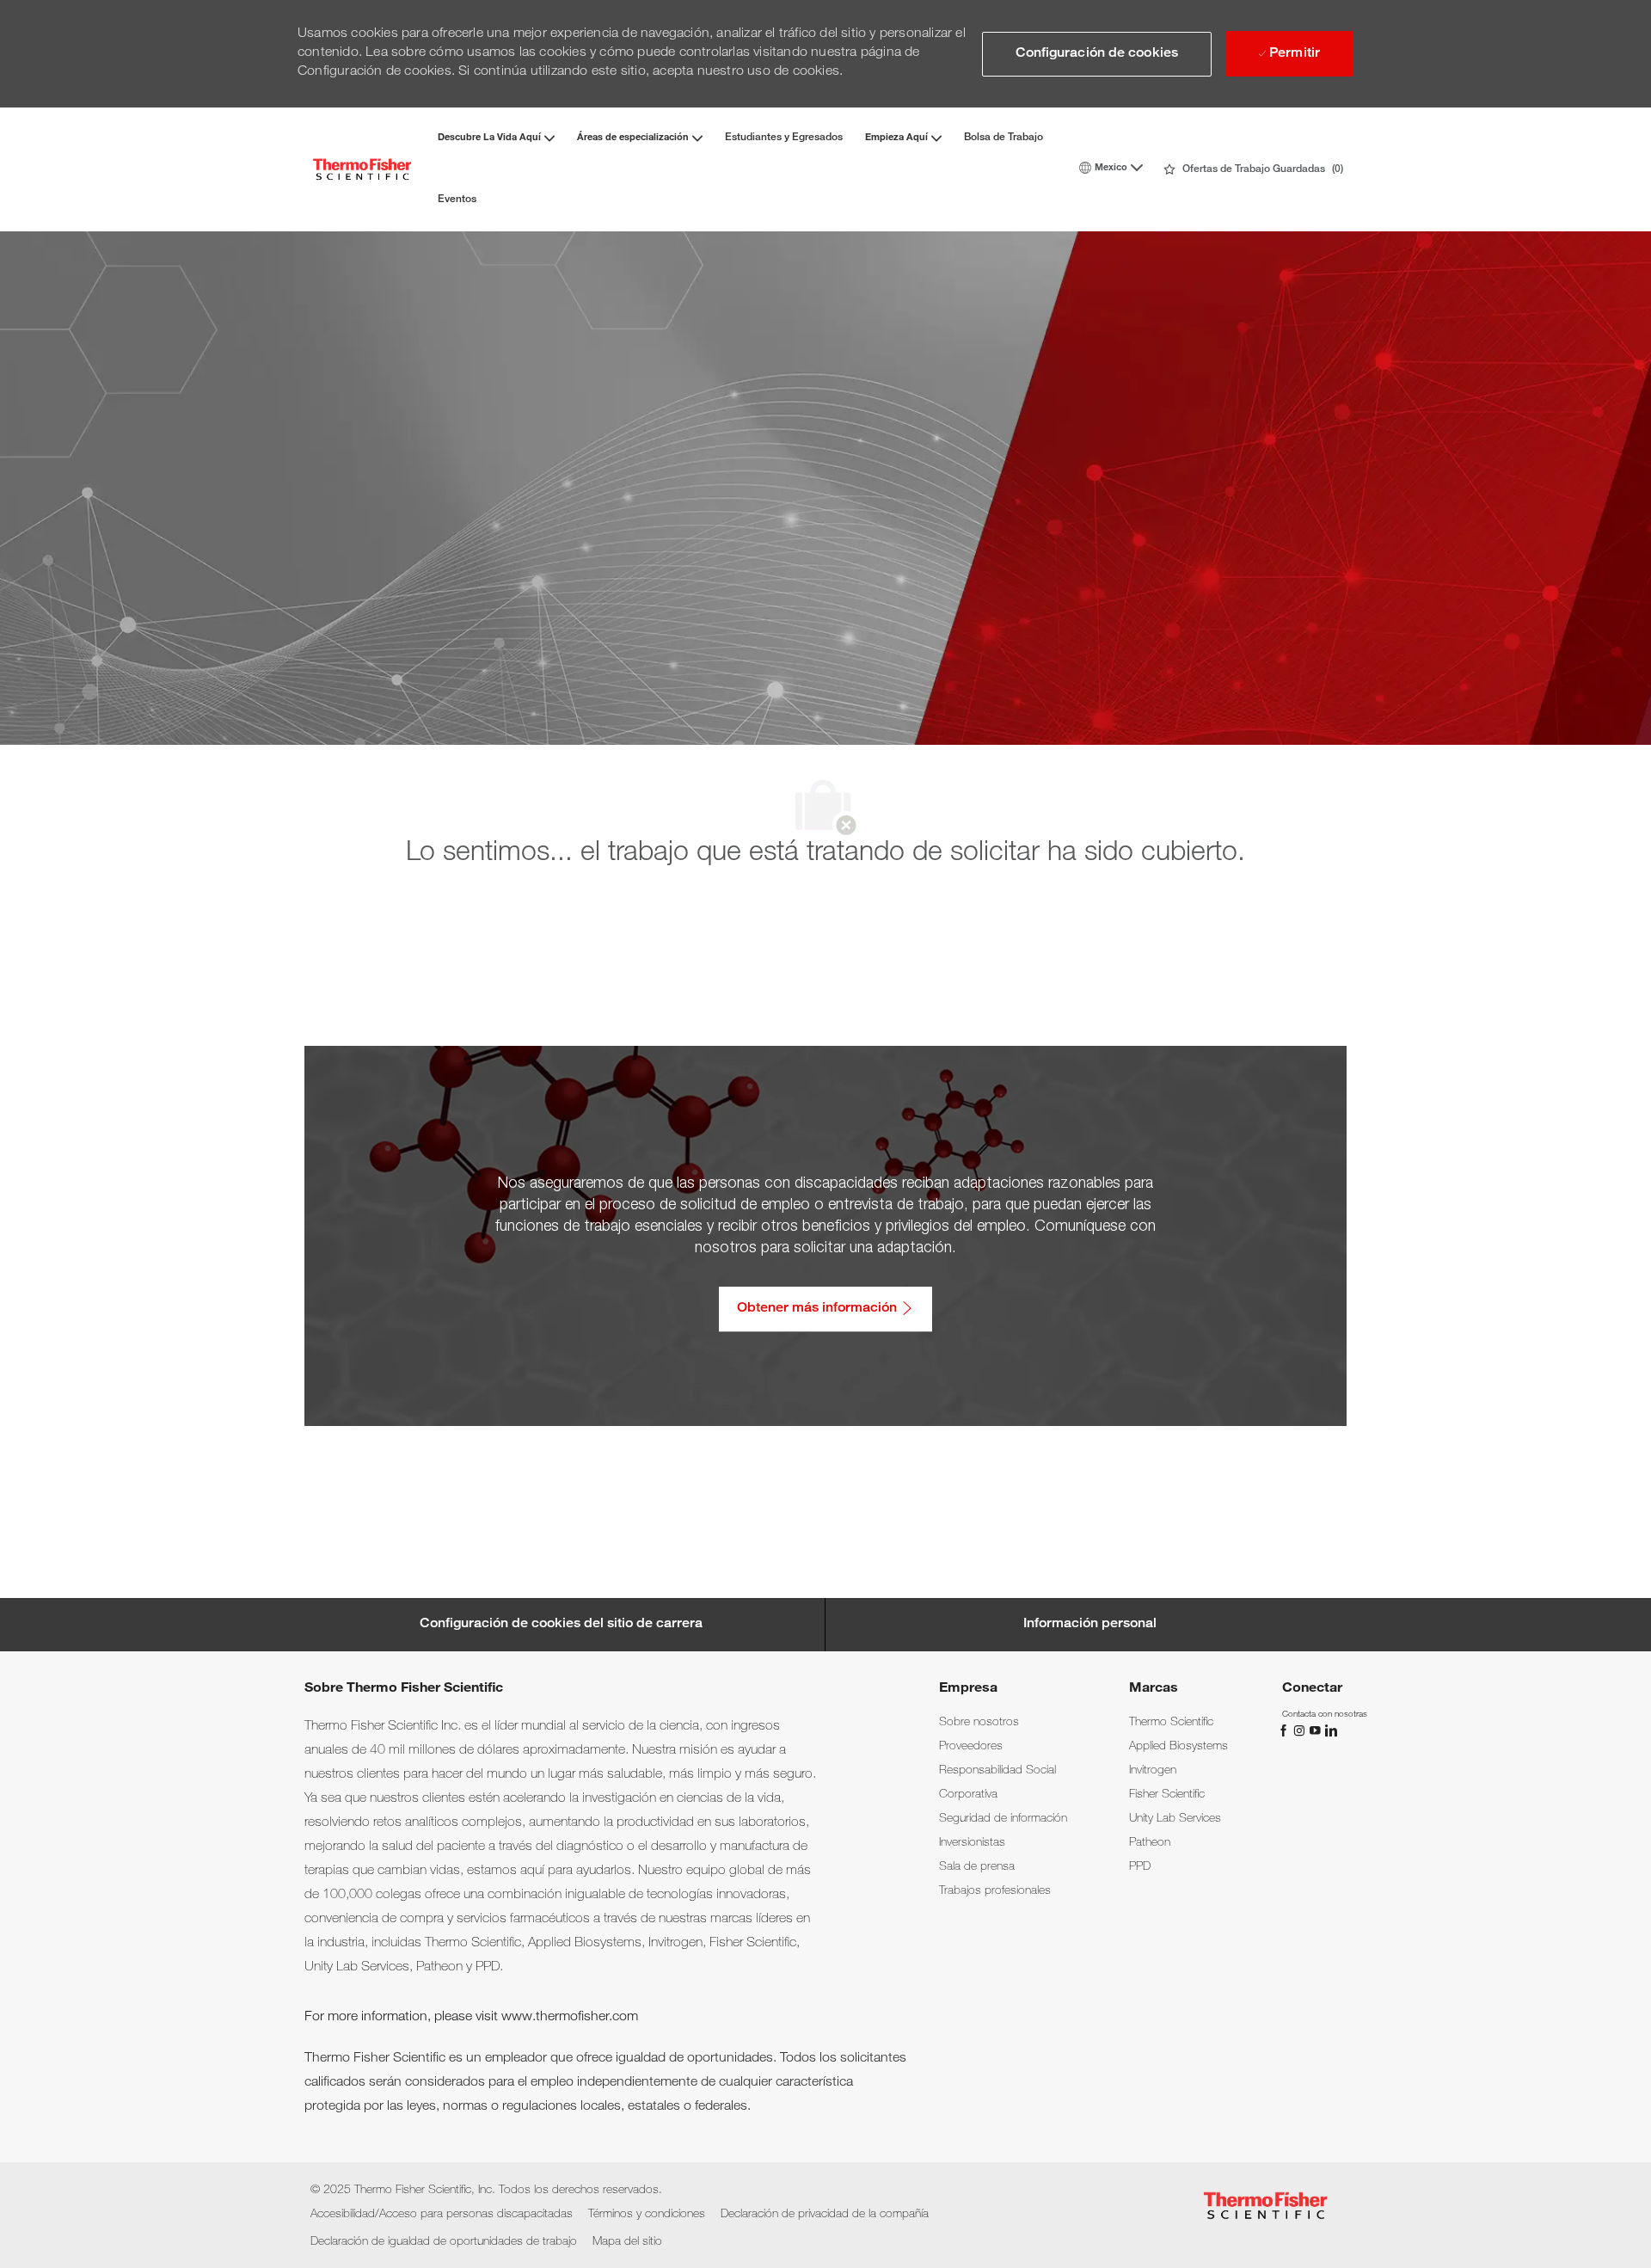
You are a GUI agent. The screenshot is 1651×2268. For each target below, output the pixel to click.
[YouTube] (1317, 1730)
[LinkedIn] (1330, 1730)
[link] (979, 1723)
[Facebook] (1286, 1730)
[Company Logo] (362, 169)
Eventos (457, 200)
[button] (1097, 54)
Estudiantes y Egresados (784, 138)
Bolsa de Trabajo (1003, 138)
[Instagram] (1301, 1730)
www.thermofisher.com (570, 2018)
